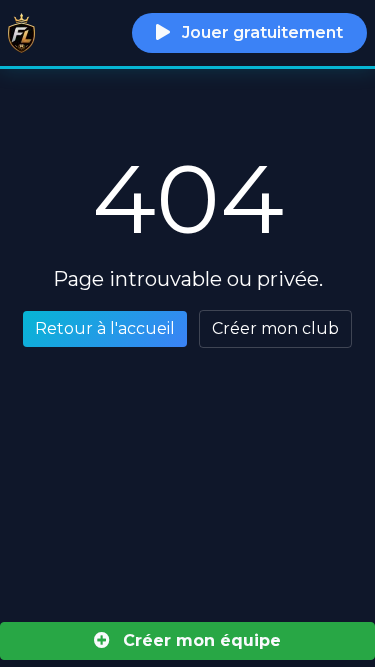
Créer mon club (275, 328)
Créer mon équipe (199, 640)
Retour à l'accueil (105, 328)
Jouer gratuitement (260, 32)
